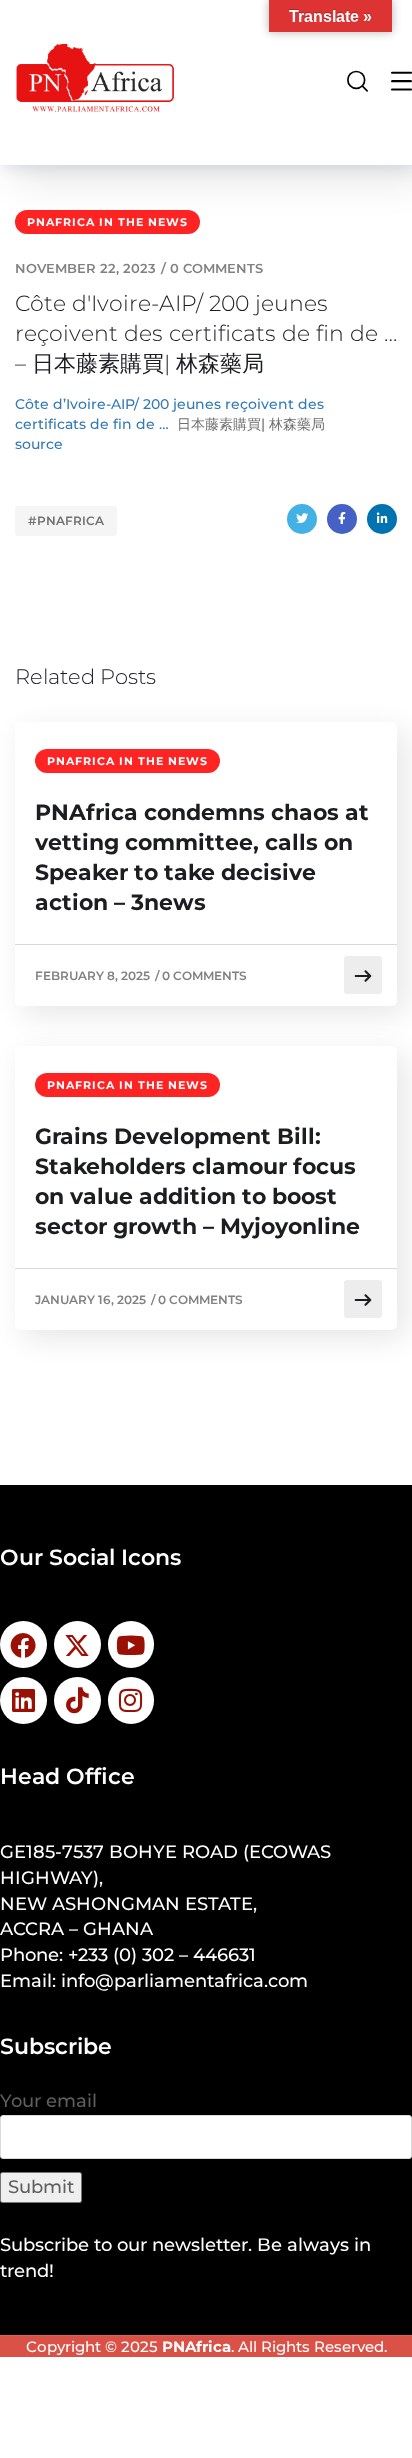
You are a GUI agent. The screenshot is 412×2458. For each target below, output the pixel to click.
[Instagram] (131, 1700)
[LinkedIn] (382, 519)
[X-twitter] (77, 1644)
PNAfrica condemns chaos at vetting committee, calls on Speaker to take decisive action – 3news (202, 857)
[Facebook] (342, 519)
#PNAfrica (66, 520)
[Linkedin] (23, 1700)
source (39, 444)
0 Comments (216, 268)
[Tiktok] (77, 1700)
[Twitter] (302, 519)
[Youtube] (131, 1644)
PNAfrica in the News (107, 222)
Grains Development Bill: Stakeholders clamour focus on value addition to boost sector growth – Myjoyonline (197, 1181)
